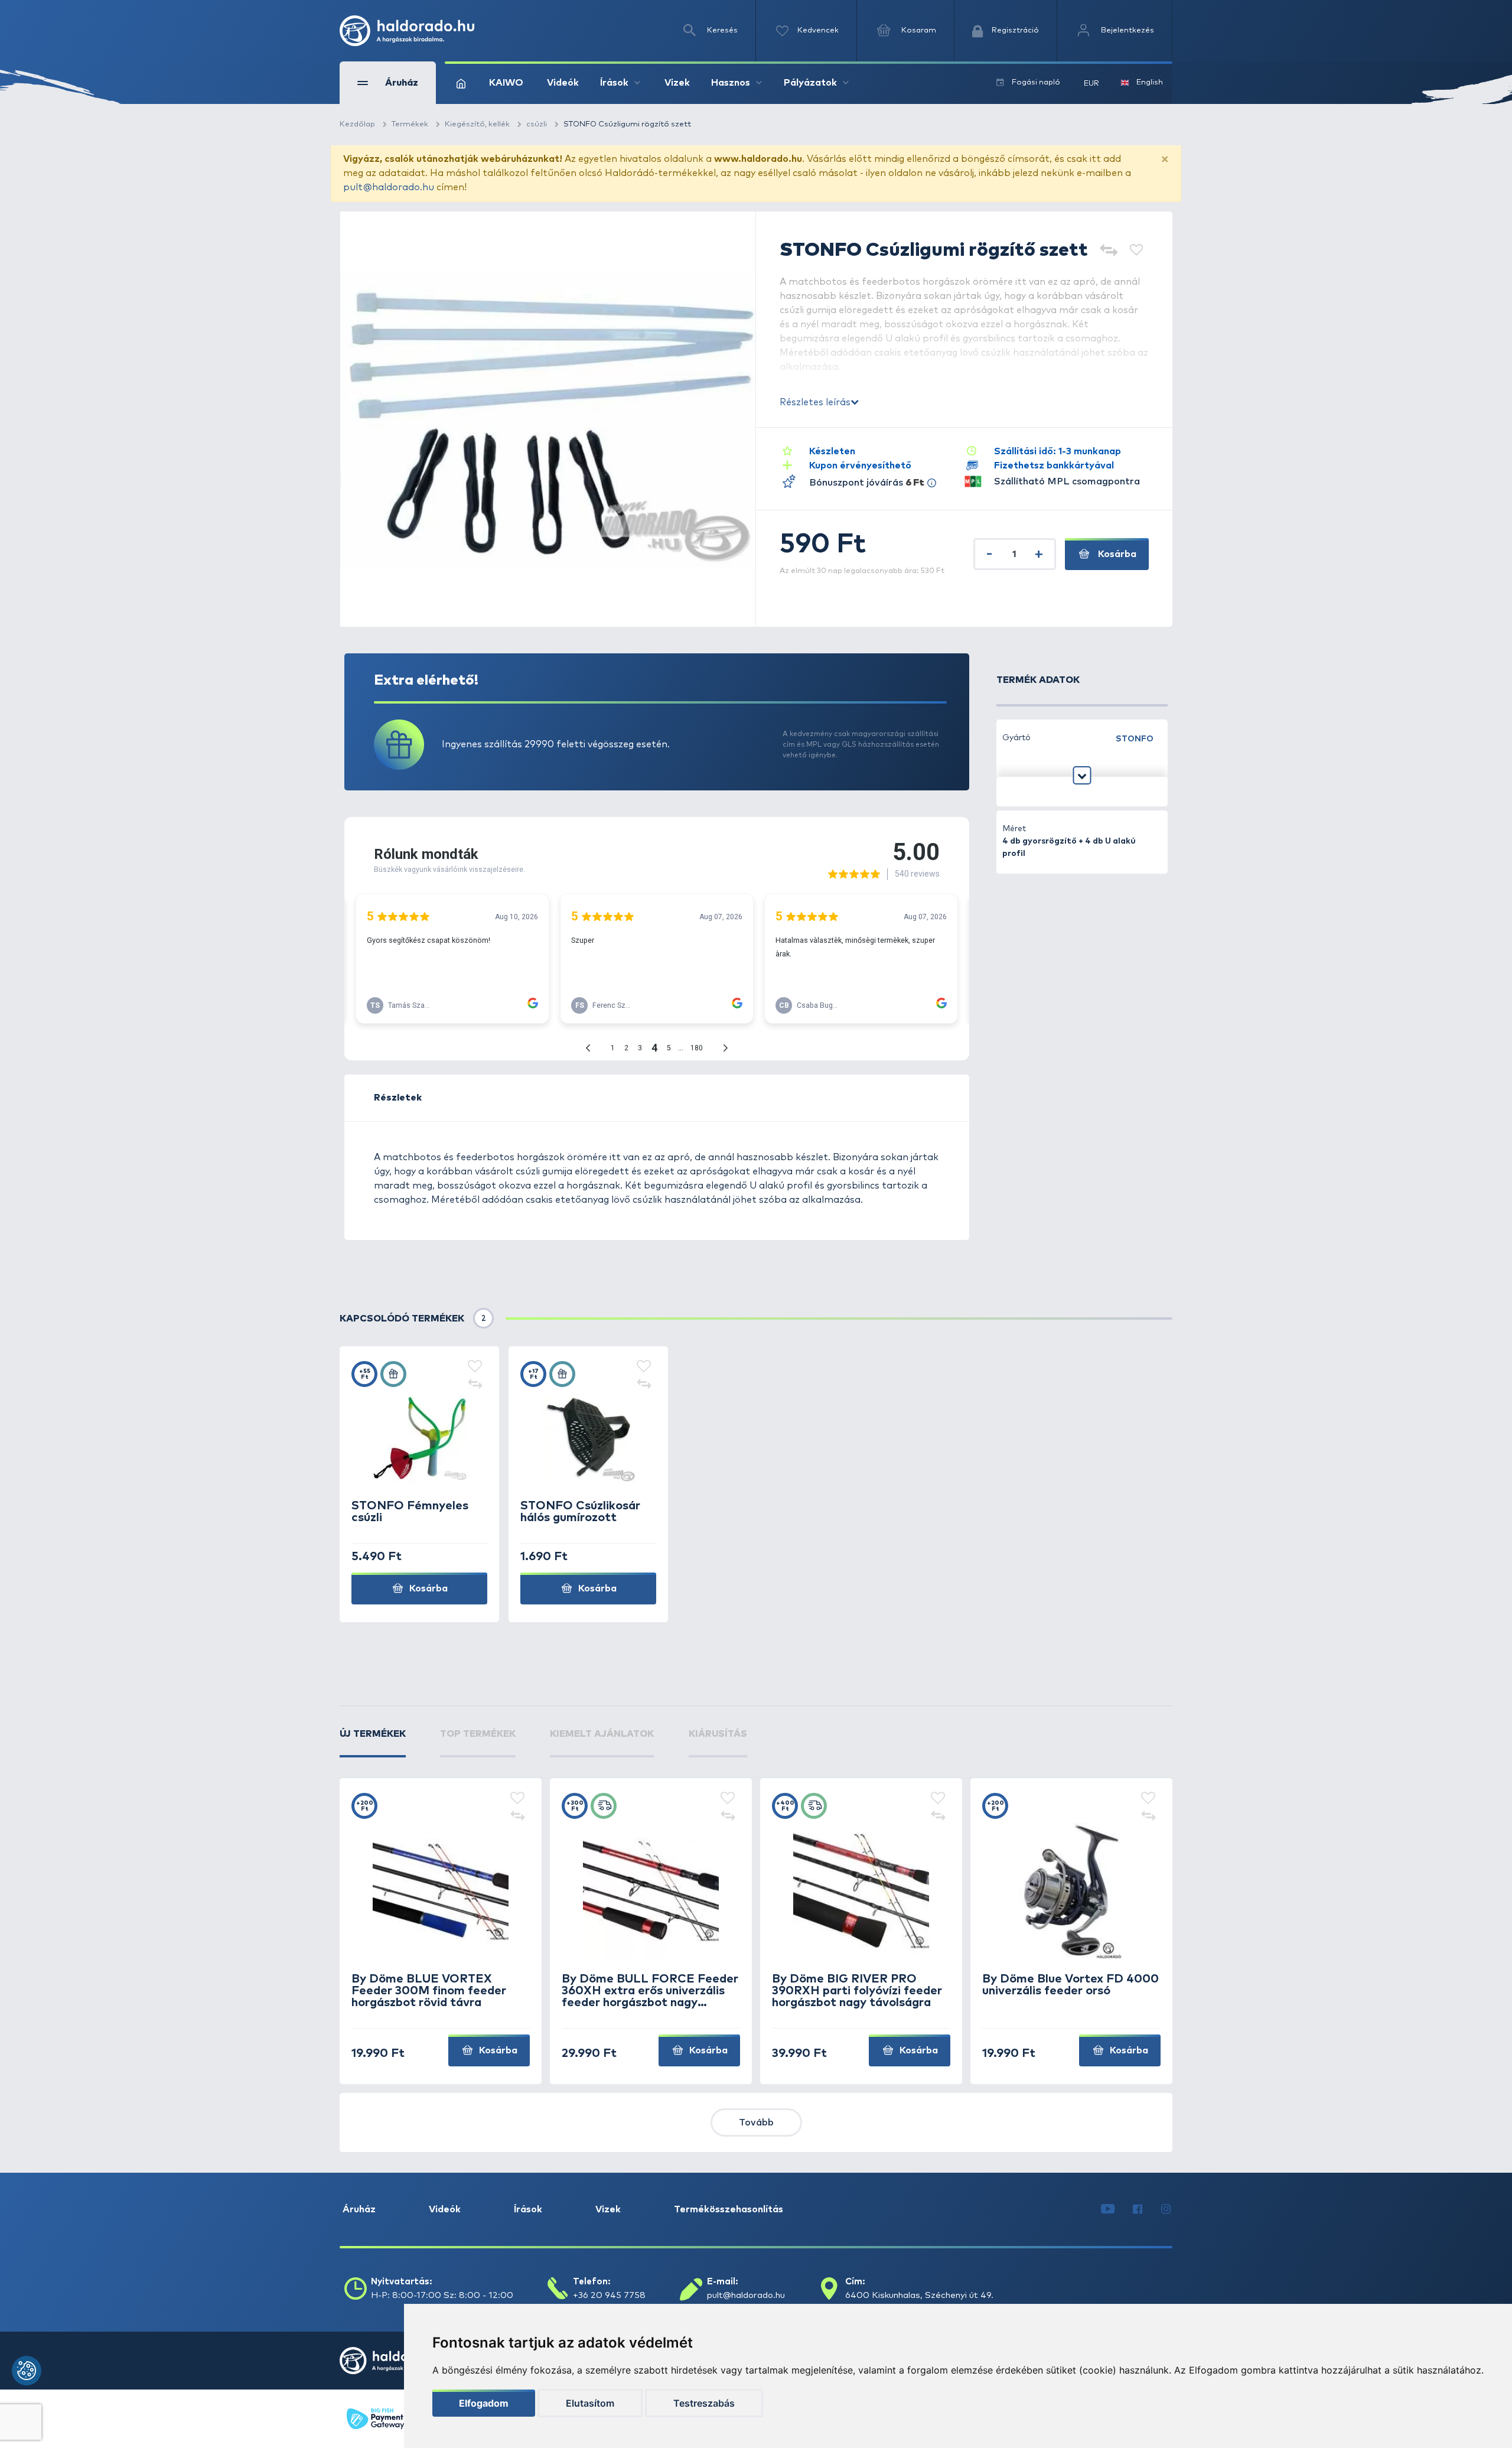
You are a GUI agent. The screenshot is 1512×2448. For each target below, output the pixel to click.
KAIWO (506, 83)
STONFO (1135, 739)
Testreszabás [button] (704, 2403)
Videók (563, 83)
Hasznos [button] (731, 83)
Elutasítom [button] (590, 2403)
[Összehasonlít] (1108, 251)
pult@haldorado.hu (389, 187)
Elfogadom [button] (484, 2403)
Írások (528, 2209)
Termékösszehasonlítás (729, 2209)
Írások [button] (614, 83)
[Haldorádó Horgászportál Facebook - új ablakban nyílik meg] (1138, 2209)
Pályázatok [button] (810, 83)
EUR (1091, 84)
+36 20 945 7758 (609, 2295)
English (1150, 82)
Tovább (756, 2123)
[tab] (373, 1742)
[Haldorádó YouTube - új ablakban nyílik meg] (1108, 2209)
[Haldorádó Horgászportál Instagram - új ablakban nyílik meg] (1166, 2209)
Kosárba (1116, 554)
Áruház (359, 2209)
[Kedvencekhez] (1136, 251)
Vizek (677, 83)
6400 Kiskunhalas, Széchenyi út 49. (919, 2295)
